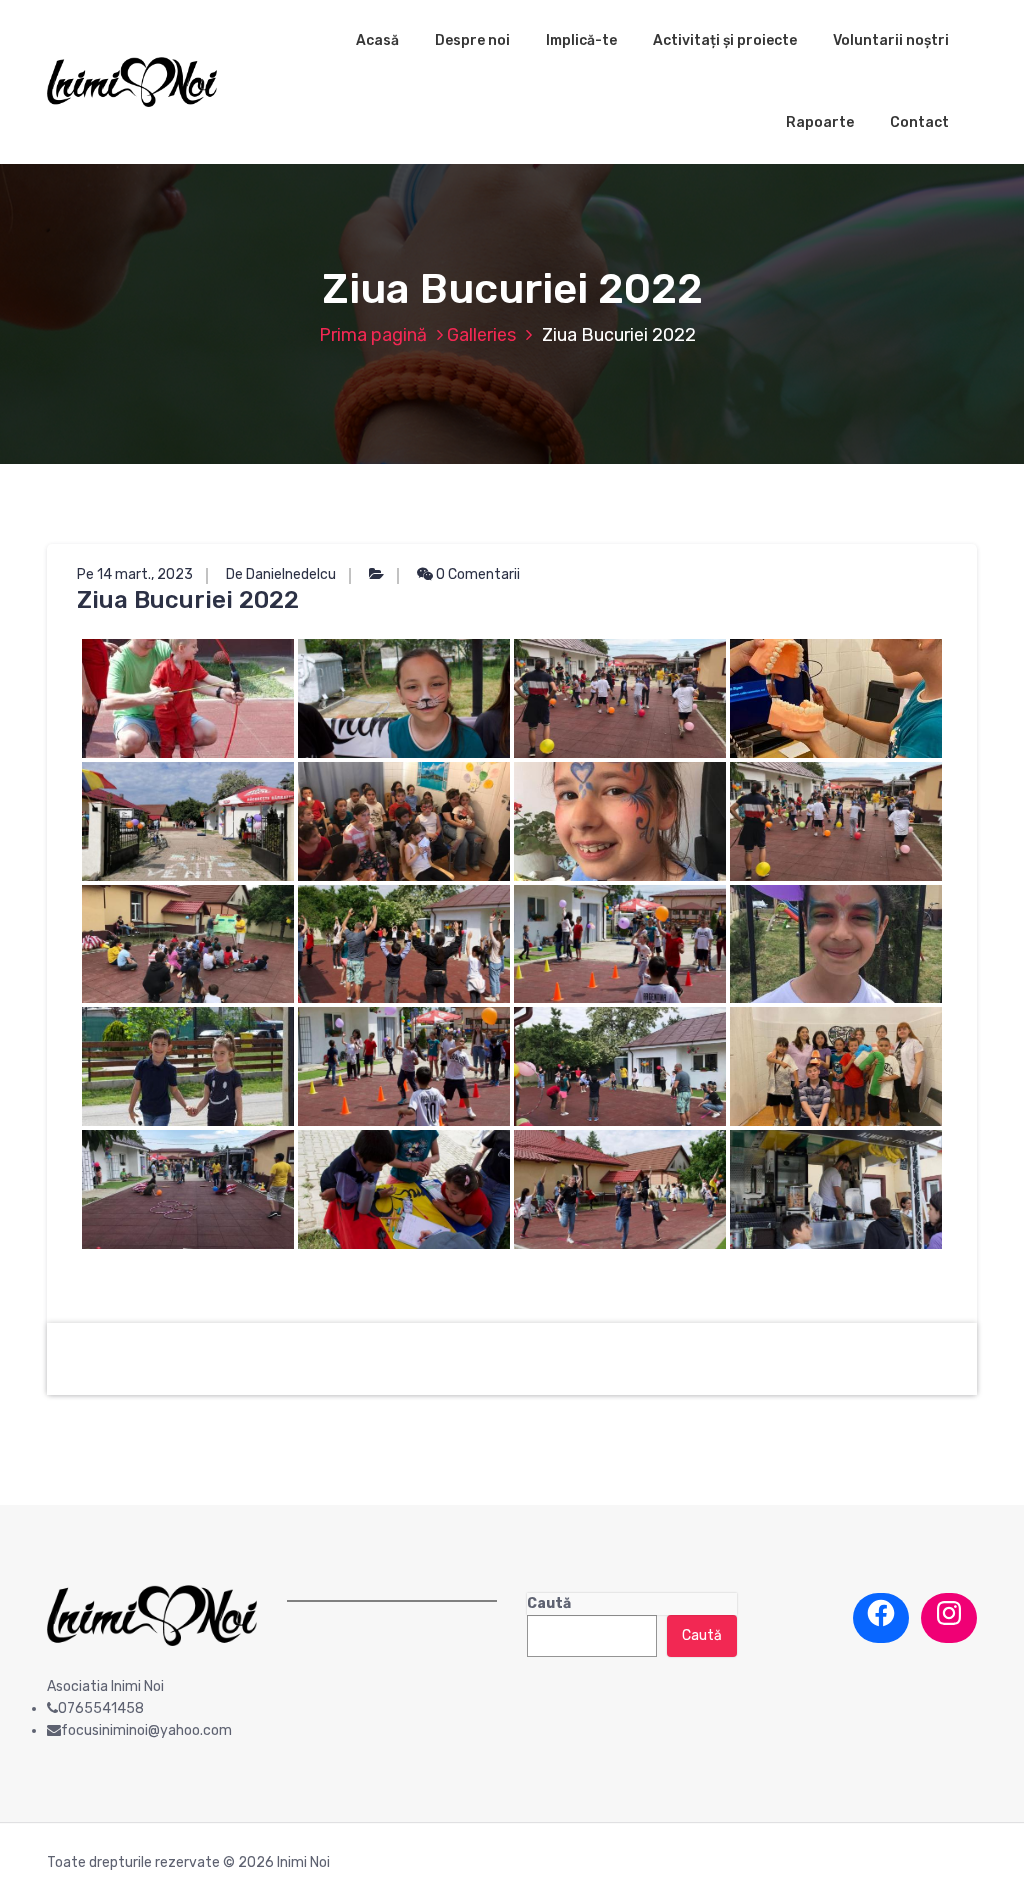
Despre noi (472, 40)
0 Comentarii (476, 574)
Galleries (481, 335)
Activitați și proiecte (725, 40)
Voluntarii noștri (891, 40)
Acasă (377, 40)
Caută (549, 1603)
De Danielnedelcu (281, 574)
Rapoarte (820, 122)
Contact (919, 122)
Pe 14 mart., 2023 (135, 574)
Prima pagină (373, 335)
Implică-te (581, 40)
